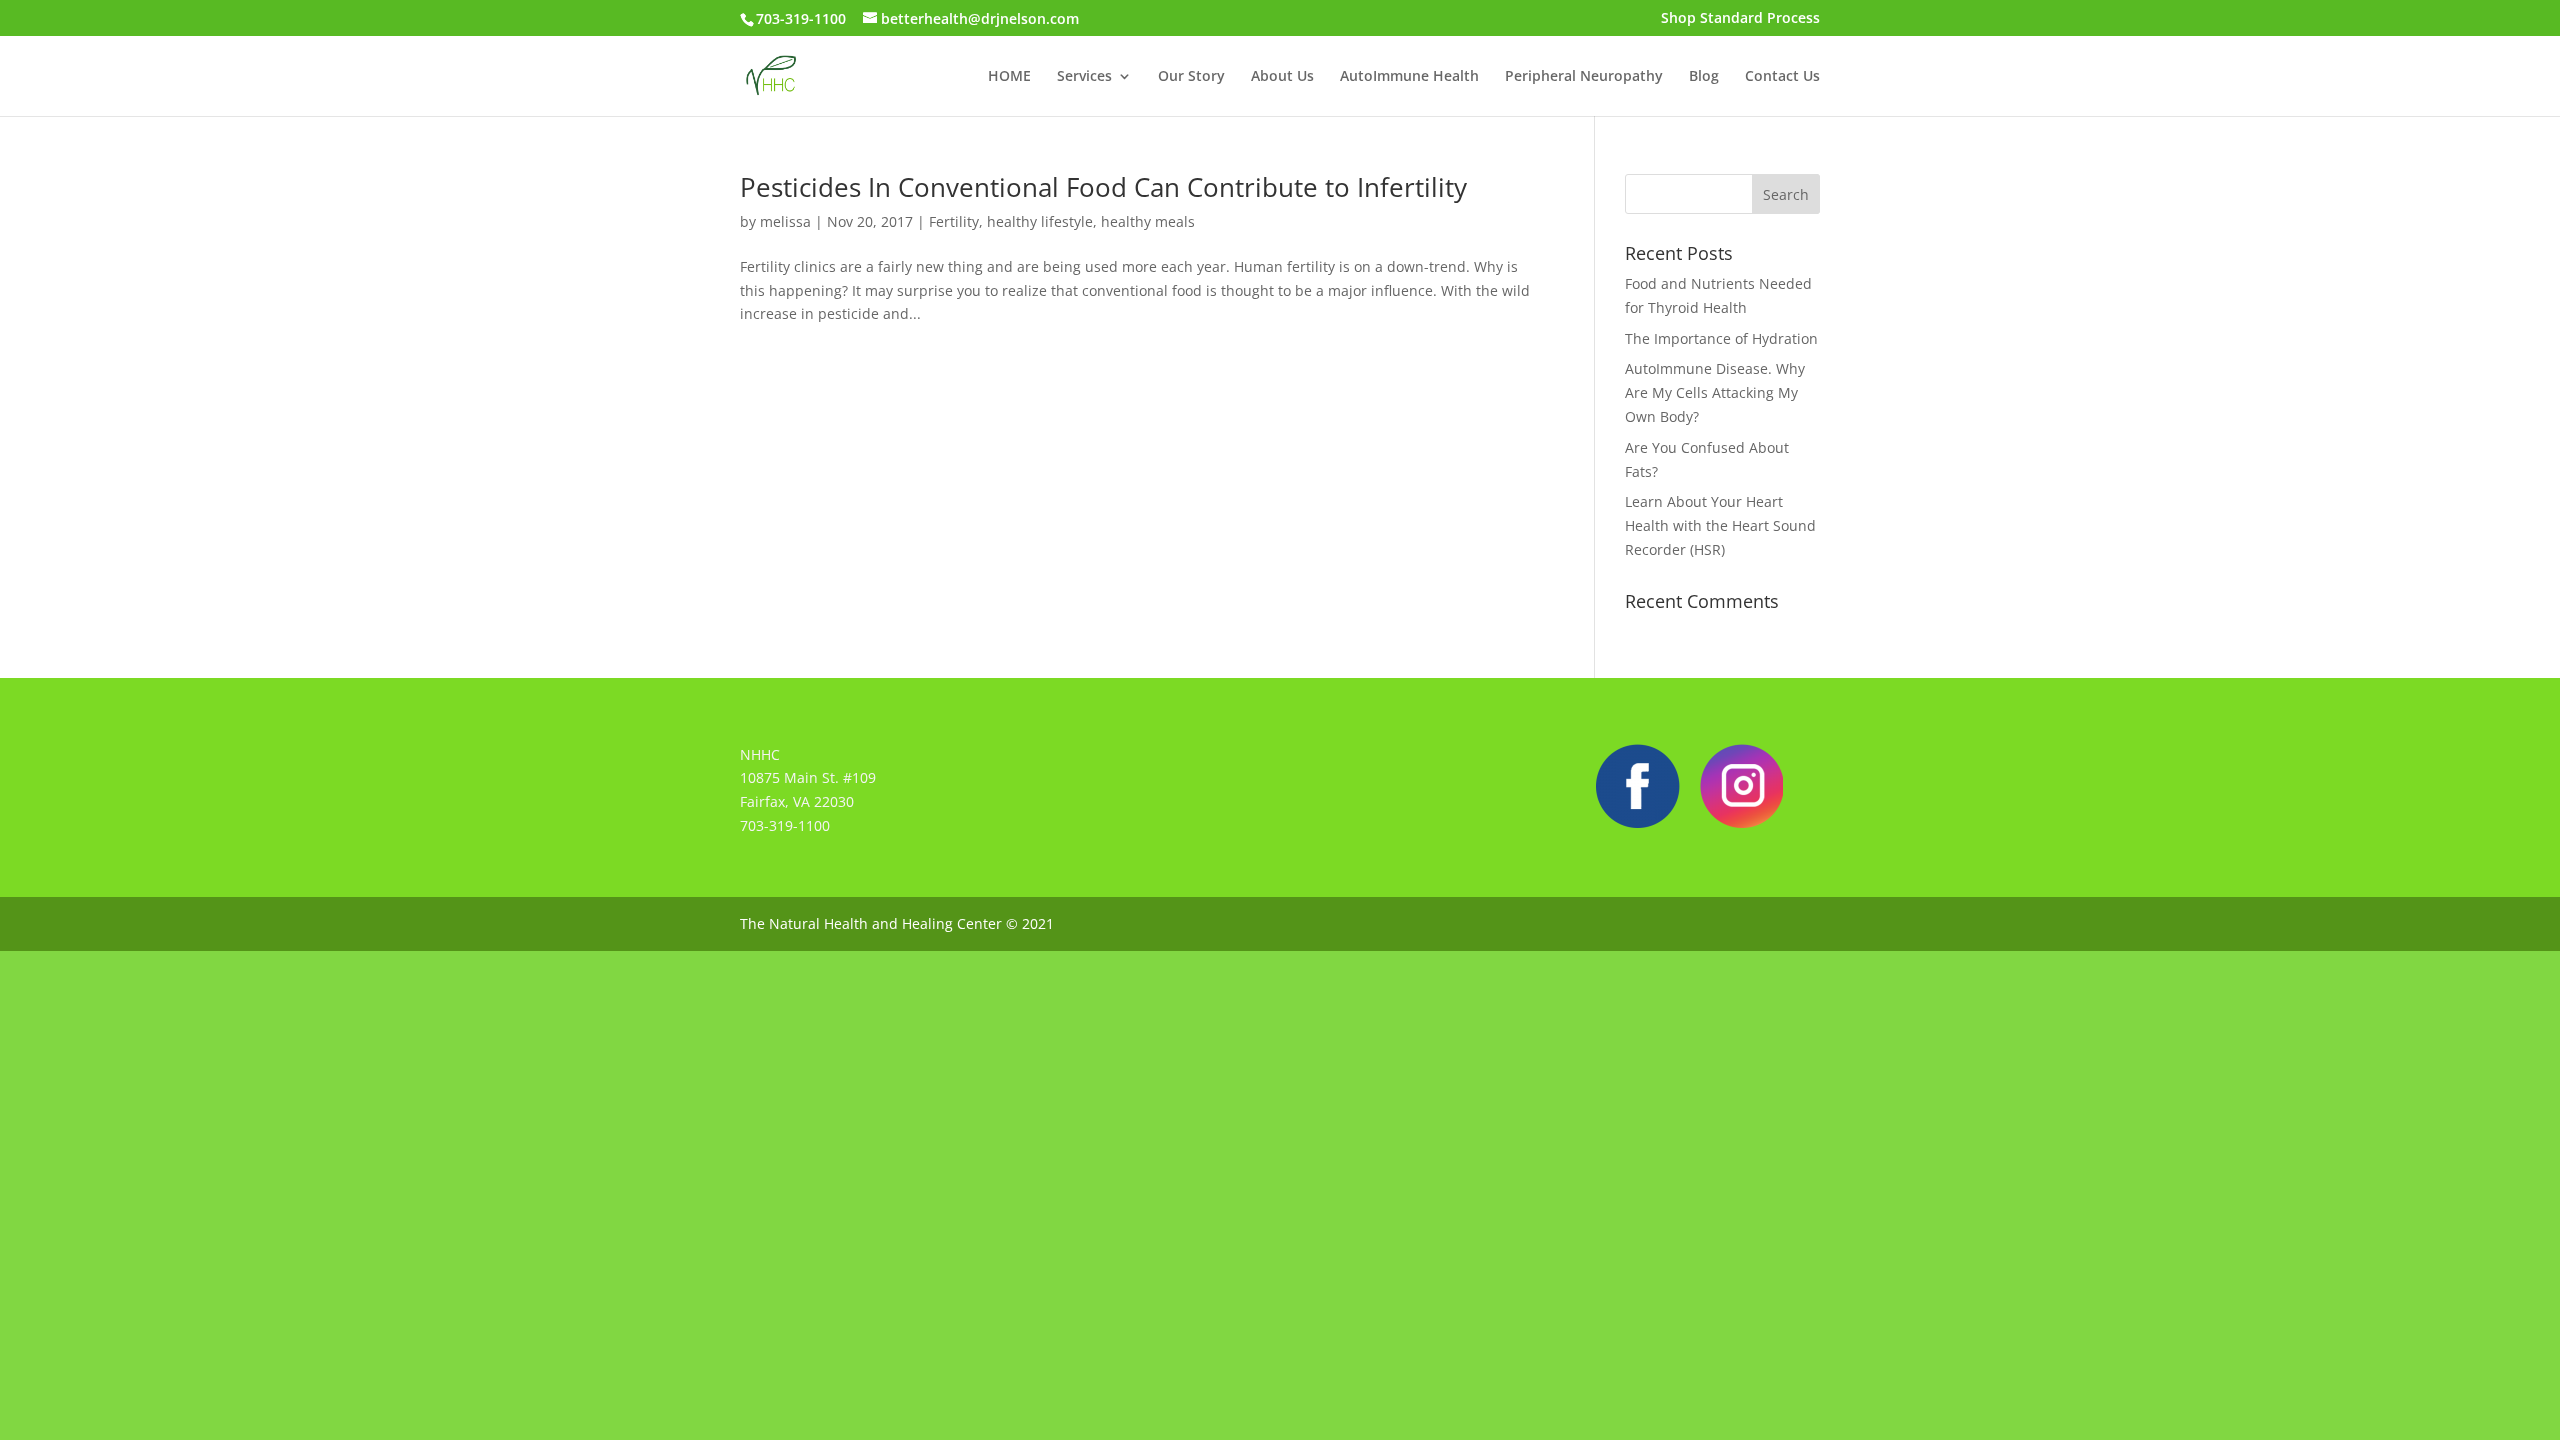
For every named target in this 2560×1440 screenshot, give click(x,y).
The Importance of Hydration (1721, 338)
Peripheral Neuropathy (1584, 77)
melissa (785, 221)
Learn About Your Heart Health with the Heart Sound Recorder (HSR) (1720, 525)
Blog (1704, 77)
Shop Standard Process (1740, 19)
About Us (1282, 77)
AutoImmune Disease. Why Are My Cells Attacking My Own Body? (1715, 392)
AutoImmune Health (1409, 77)
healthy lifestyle (1040, 221)
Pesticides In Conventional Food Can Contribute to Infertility (1103, 187)
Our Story (1191, 77)
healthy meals (1148, 221)
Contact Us (1782, 77)
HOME (1009, 77)
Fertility (954, 221)
